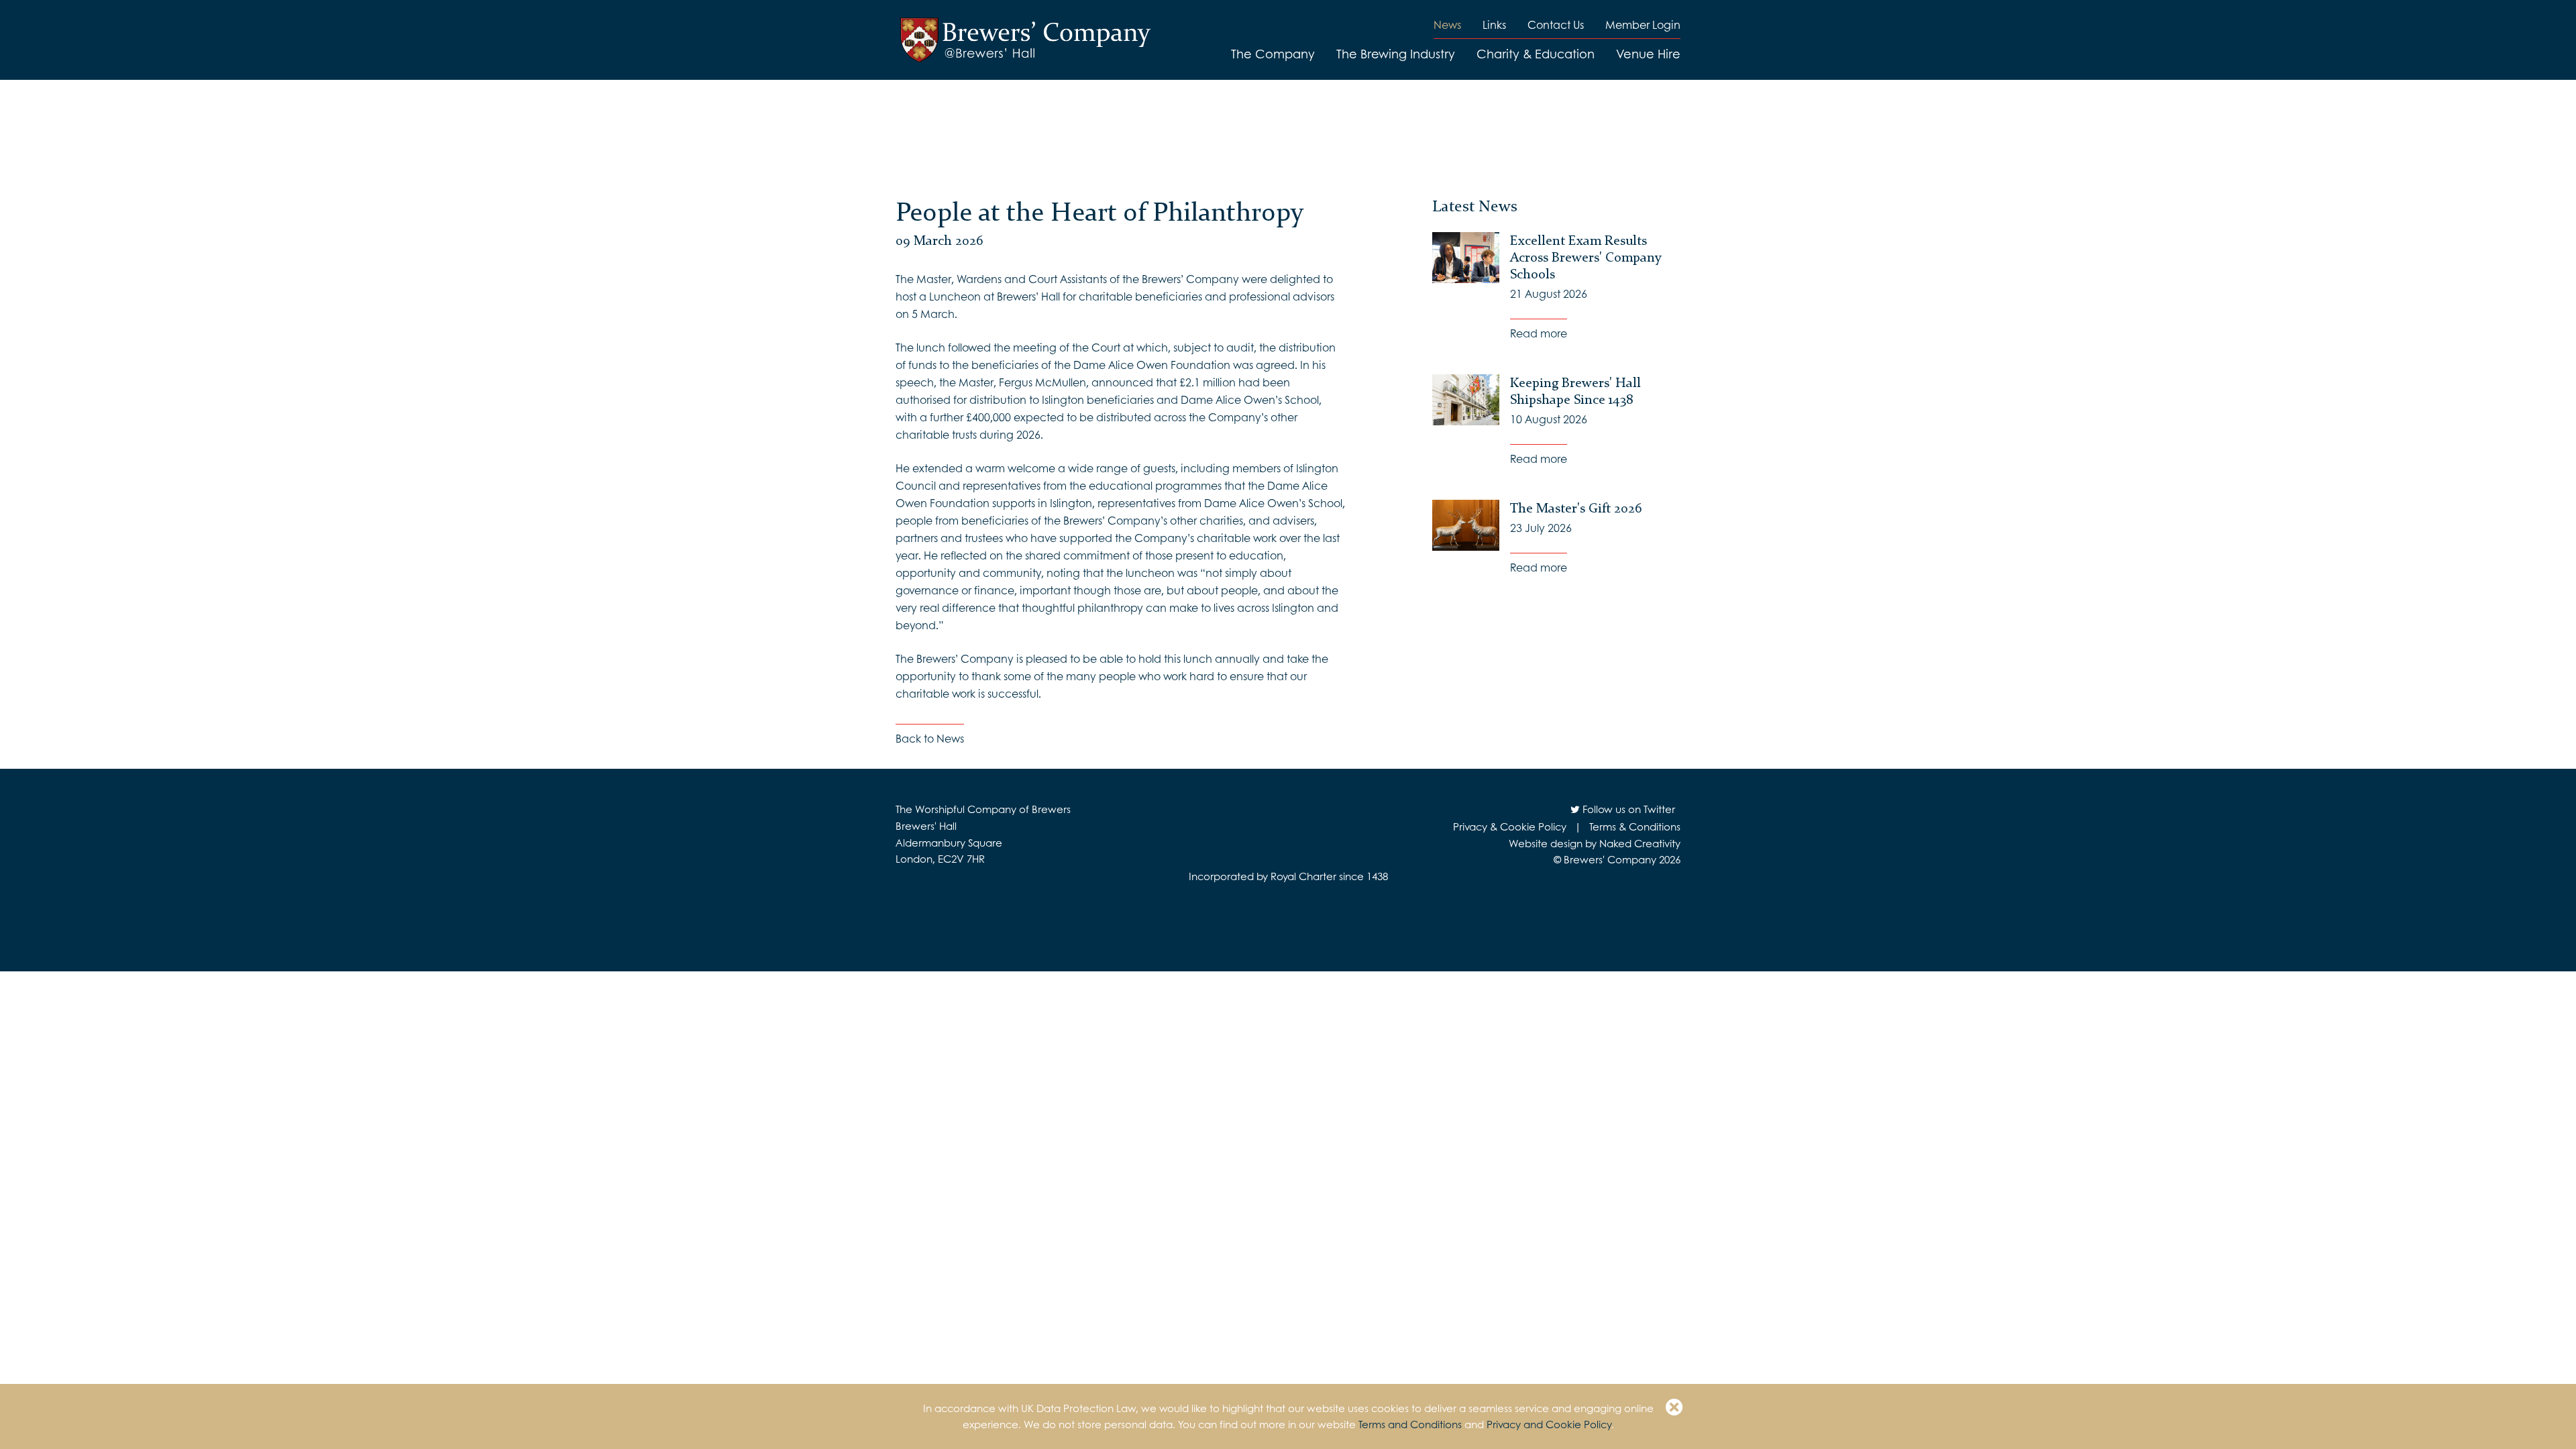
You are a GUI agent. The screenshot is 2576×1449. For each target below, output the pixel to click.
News (1447, 24)
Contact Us (1556, 24)
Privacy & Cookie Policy (1510, 826)
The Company (1273, 54)
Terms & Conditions (1635, 826)
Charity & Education (1536, 54)
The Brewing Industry (1396, 54)
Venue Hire (1648, 54)
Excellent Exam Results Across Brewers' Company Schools (1586, 257)
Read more (1539, 333)
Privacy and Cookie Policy (1549, 1424)
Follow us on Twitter (1627, 809)
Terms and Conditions (1410, 1424)
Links (1494, 24)
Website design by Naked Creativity (1595, 843)
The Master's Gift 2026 (1576, 508)
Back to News (930, 738)
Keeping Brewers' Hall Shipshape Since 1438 (1575, 391)
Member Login (1643, 24)
